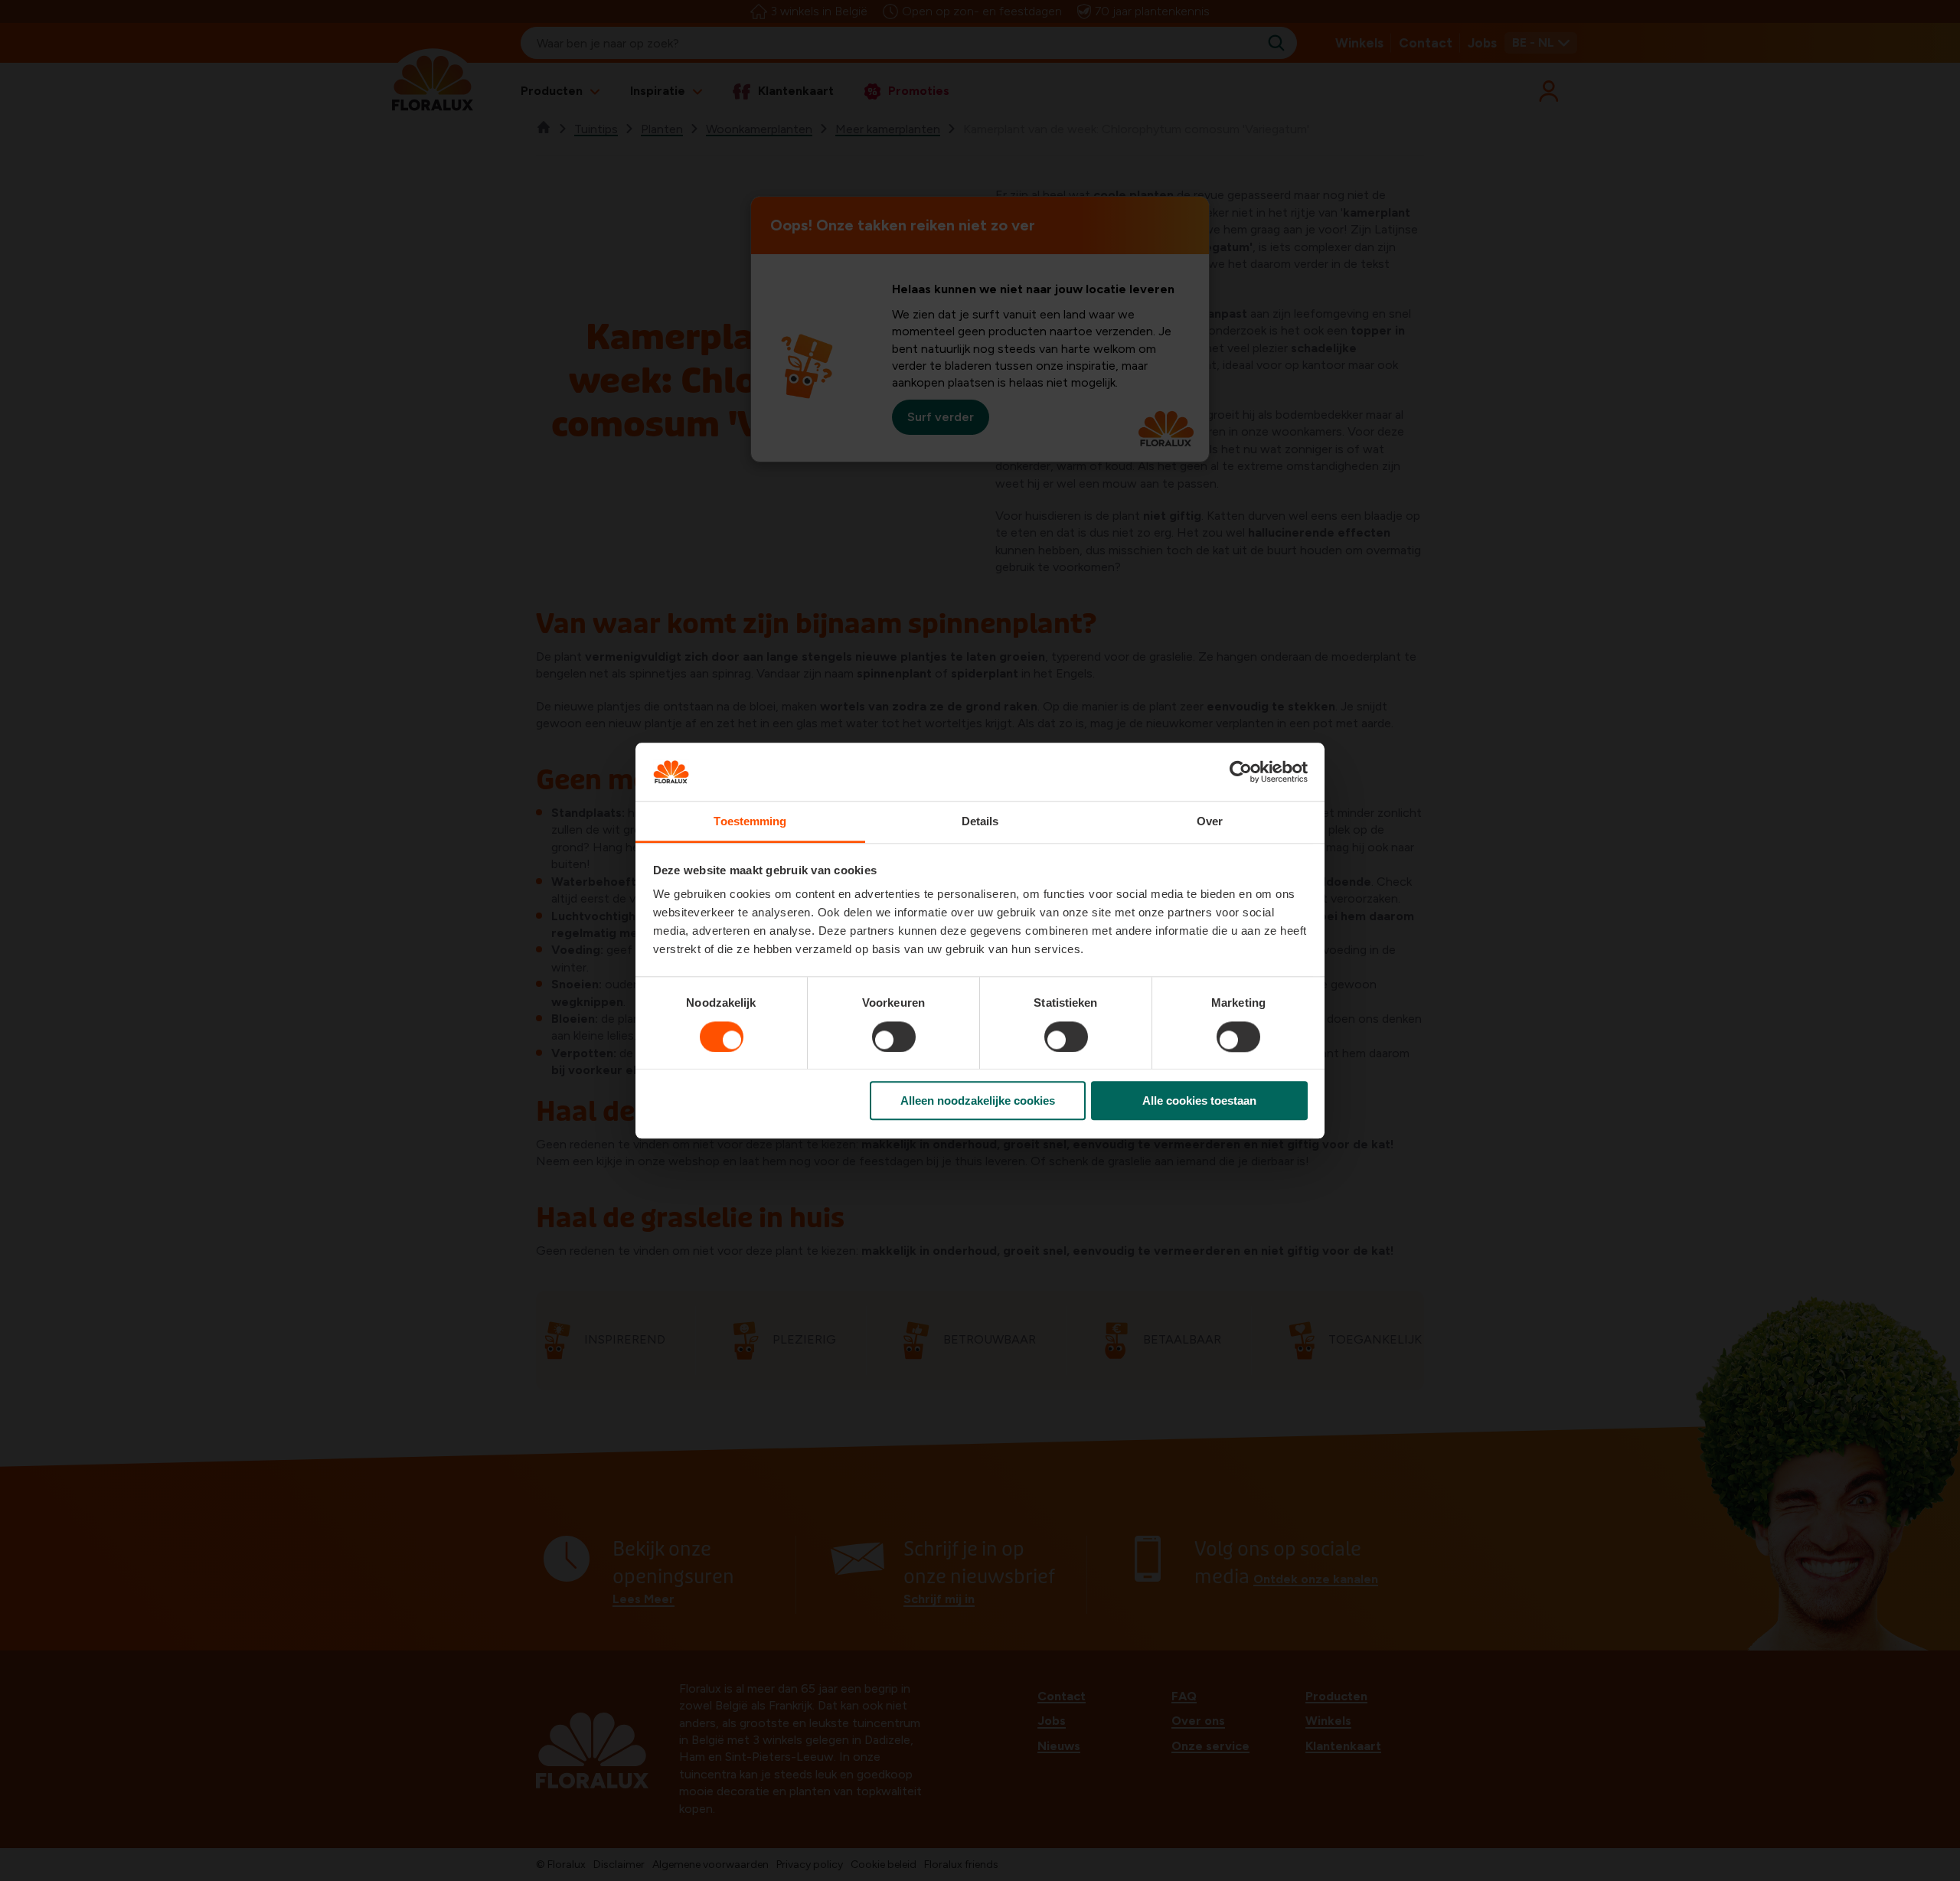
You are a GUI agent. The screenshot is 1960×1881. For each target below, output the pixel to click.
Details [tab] (980, 822)
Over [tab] (1210, 822)
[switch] (894, 1037)
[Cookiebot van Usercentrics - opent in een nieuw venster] (1241, 772)
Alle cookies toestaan (1199, 1101)
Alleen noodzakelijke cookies (978, 1101)
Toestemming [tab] (750, 822)
